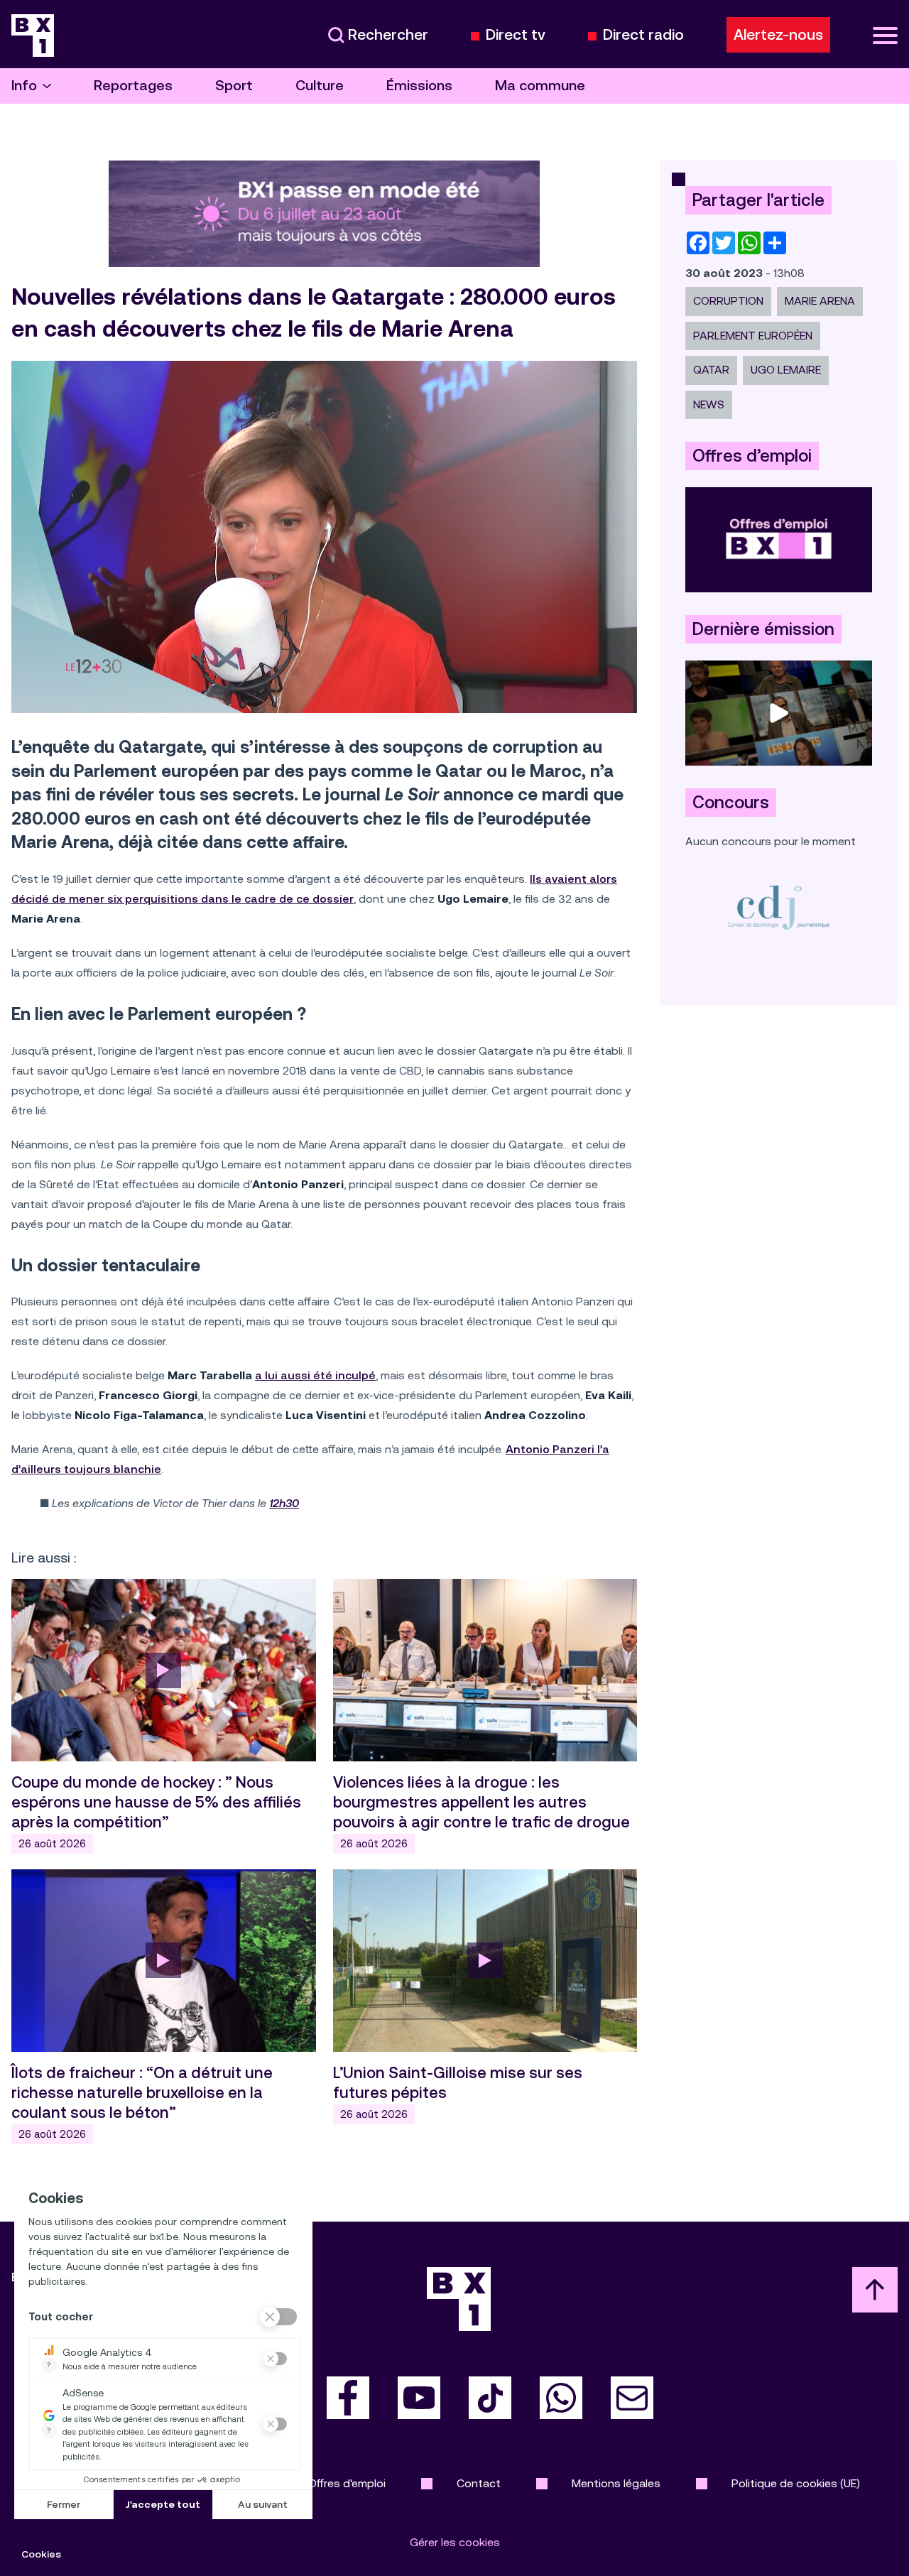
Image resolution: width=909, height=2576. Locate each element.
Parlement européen (753, 336)
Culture (320, 86)
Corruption (728, 301)
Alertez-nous (778, 35)
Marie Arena (820, 301)
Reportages (133, 86)
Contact (479, 2483)
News (709, 404)
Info (24, 86)
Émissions (419, 86)
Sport (234, 86)
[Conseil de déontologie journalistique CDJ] (779, 907)
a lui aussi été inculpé (315, 1375)
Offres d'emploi (347, 2483)
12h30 (284, 1503)
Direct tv (516, 35)
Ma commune (540, 86)
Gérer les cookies (455, 2542)
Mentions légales (616, 2483)
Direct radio (643, 35)
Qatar (711, 370)
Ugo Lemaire (786, 370)
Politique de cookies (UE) (796, 2483)
